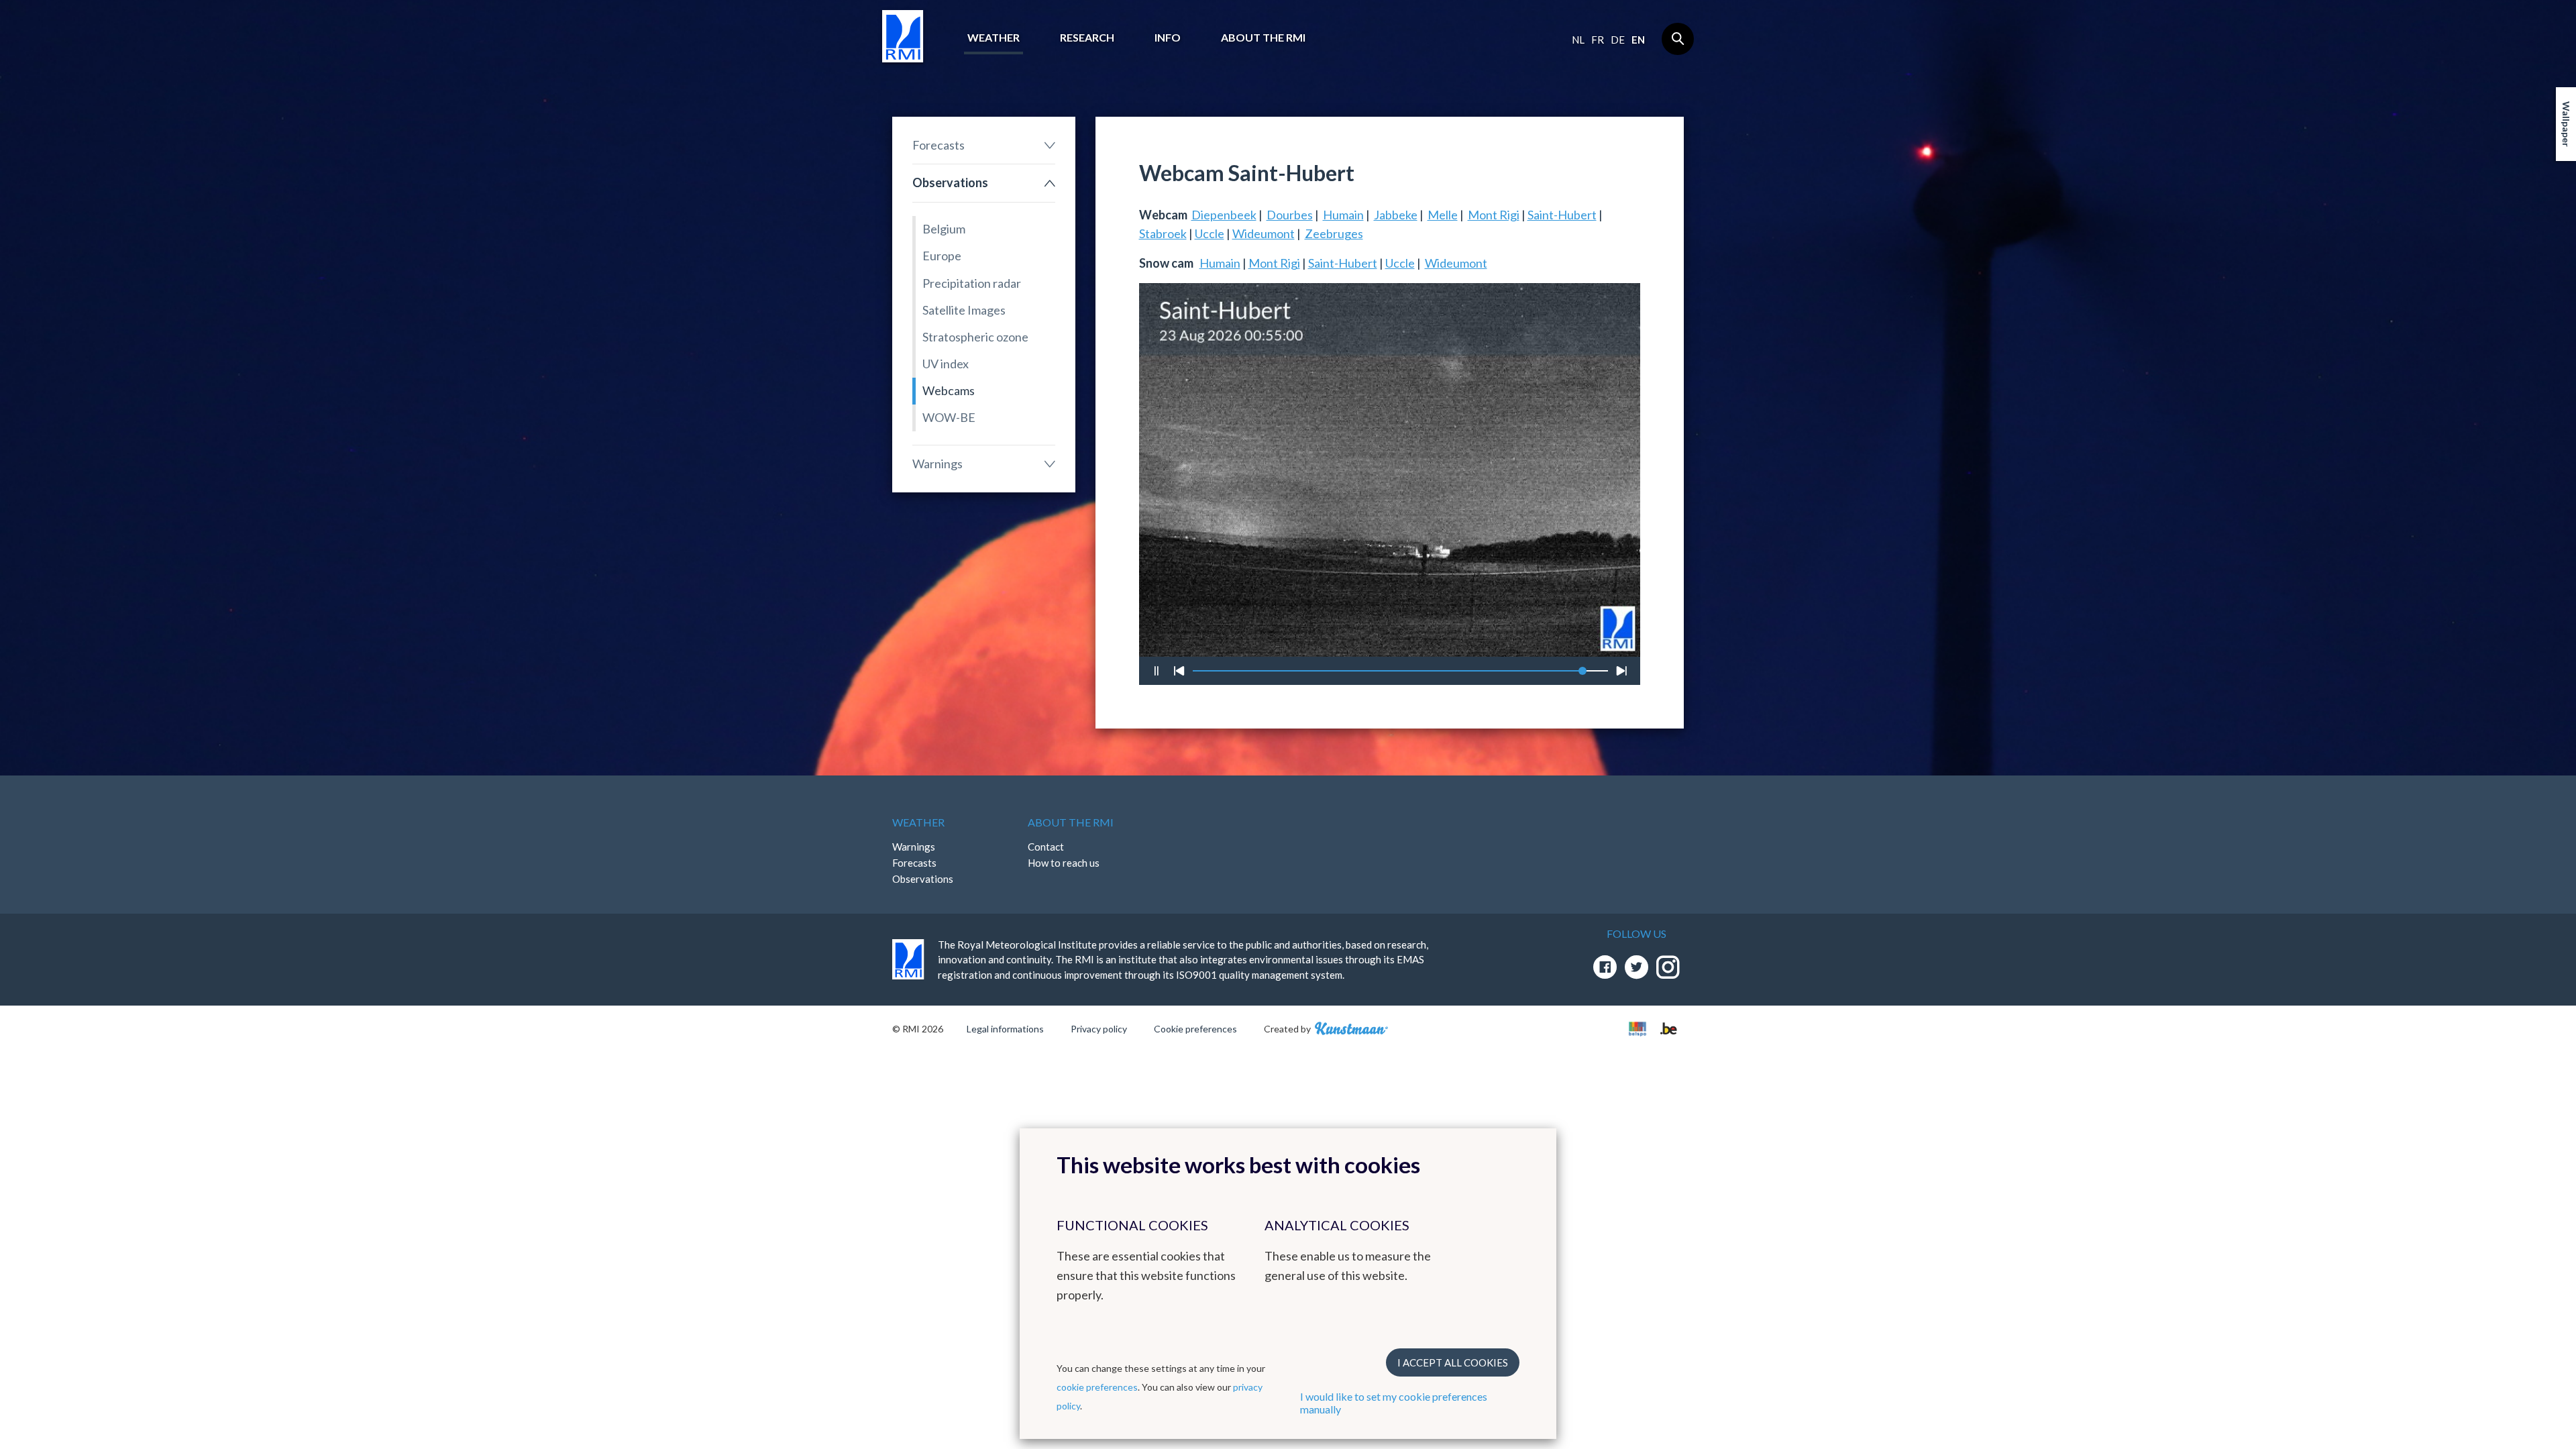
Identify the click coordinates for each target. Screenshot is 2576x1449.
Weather (994, 37)
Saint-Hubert (1562, 215)
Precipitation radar (972, 283)
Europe (942, 256)
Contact (1046, 847)
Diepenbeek (1224, 215)
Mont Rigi (1494, 215)
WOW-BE (949, 417)
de (1618, 40)
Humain (1343, 215)
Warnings (937, 464)
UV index (946, 364)
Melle (1443, 215)
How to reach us (1064, 863)
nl (1578, 40)
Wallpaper (2566, 124)
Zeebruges (1334, 233)
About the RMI (1263, 37)
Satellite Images (964, 310)
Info (1168, 37)
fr (1598, 40)
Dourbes (1290, 215)
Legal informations (1005, 1029)
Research (1087, 37)
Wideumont (1264, 233)
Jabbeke (1396, 215)
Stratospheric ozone (975, 337)
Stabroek (1163, 233)
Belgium (944, 229)
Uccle (1210, 233)
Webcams (949, 390)
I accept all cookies (1453, 1362)
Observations (950, 182)
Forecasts (938, 145)
